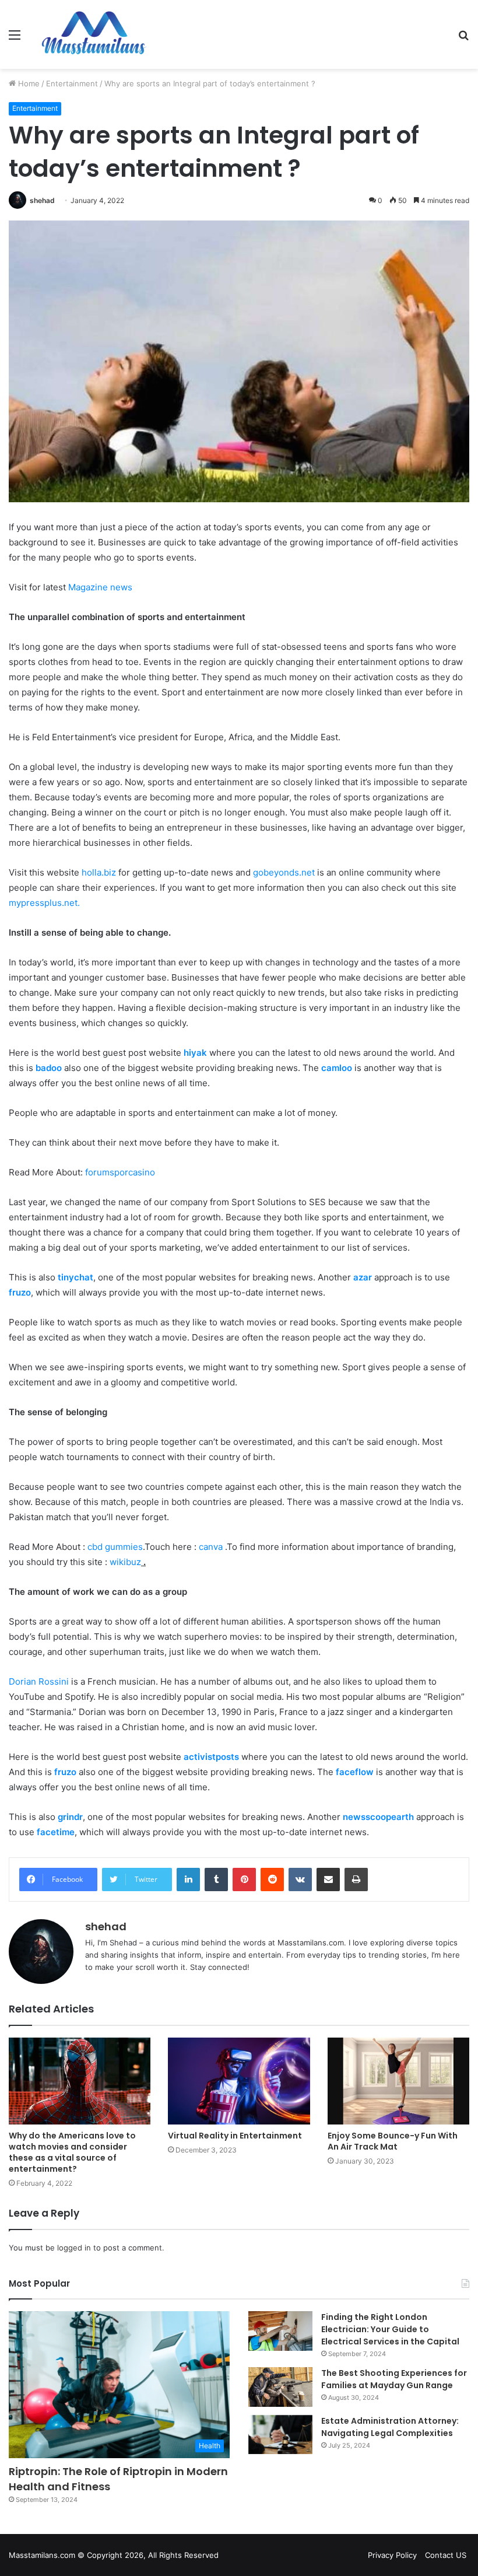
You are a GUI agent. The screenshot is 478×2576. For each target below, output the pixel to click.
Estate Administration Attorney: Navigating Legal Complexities (390, 2427)
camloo (337, 1068)
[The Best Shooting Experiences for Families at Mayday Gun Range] (280, 2387)
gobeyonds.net (284, 872)
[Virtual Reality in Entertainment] (239, 2081)
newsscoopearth (378, 1817)
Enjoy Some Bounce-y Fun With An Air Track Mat (393, 2141)
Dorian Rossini (39, 1681)
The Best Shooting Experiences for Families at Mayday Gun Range (394, 2379)
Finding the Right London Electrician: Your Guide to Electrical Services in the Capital (390, 2329)
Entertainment (72, 83)
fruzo (20, 1292)
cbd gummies (115, 1547)
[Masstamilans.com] (93, 34)
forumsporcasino (120, 1172)
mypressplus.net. (44, 903)
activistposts (211, 1757)
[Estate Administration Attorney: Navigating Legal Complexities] (280, 2435)
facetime (56, 1832)
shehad (42, 200)
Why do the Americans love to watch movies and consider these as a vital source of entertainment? (72, 2152)
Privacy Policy (392, 2555)
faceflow (355, 1772)
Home (28, 83)
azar (363, 1277)
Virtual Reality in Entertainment (235, 2136)
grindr (70, 1817)
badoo (49, 1068)
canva (211, 1547)
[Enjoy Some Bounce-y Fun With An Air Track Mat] (398, 2081)
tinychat (75, 1277)
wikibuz (125, 1562)
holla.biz (99, 872)
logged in (74, 2248)
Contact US (446, 2555)
